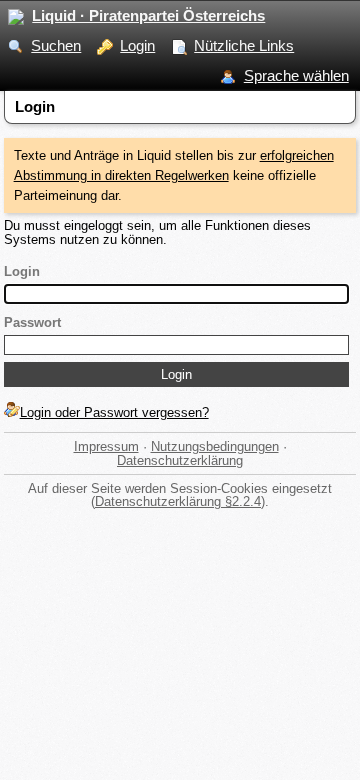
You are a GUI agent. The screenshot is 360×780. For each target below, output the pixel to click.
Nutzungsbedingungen (215, 446)
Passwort (32, 322)
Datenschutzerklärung (180, 460)
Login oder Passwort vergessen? (114, 412)
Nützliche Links (244, 45)
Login (137, 45)
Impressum (106, 446)
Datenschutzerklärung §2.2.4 (178, 501)
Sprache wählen (296, 75)
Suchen (56, 45)
